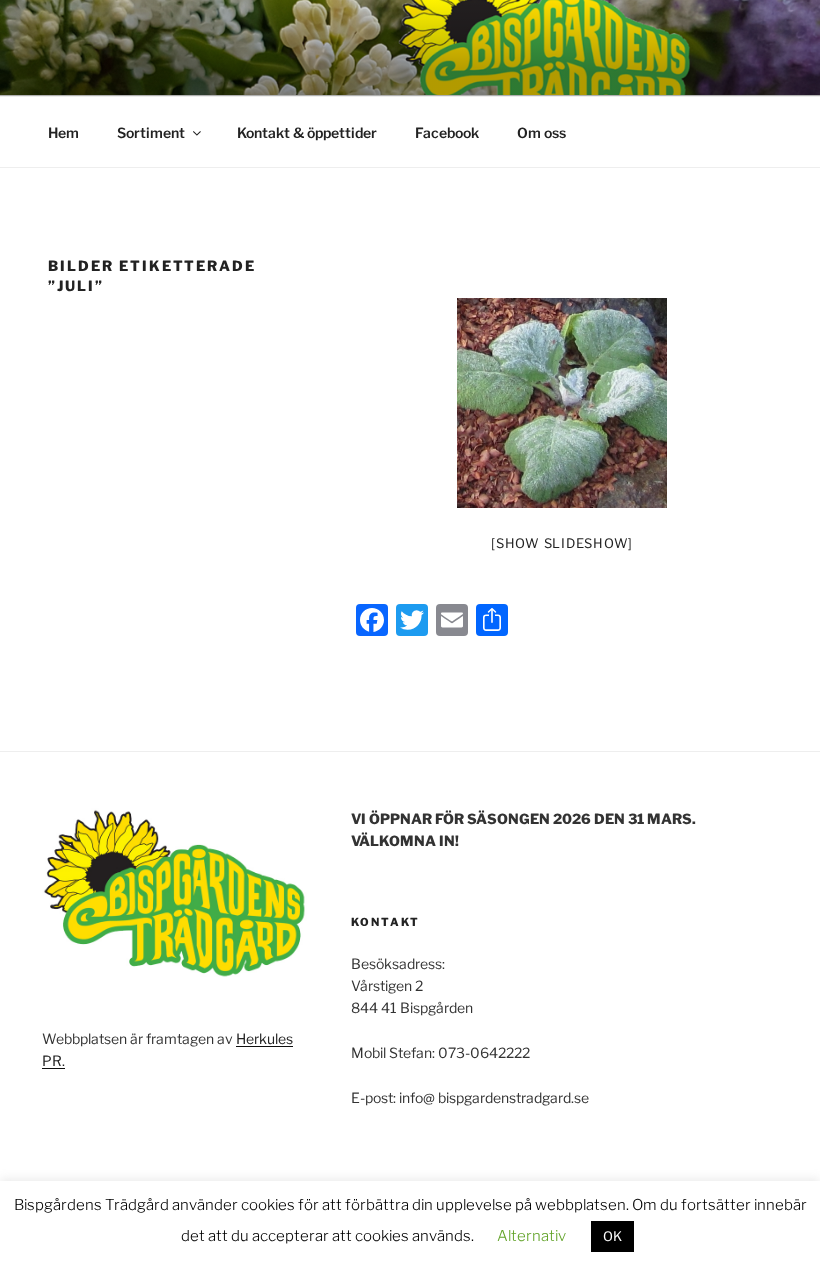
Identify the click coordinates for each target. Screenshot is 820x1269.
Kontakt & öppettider (307, 132)
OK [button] (612, 1236)
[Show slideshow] (562, 543)
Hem (63, 132)
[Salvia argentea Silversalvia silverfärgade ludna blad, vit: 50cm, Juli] (562, 403)
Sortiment (151, 132)
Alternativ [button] (531, 1236)
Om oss (541, 132)
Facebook (447, 132)
